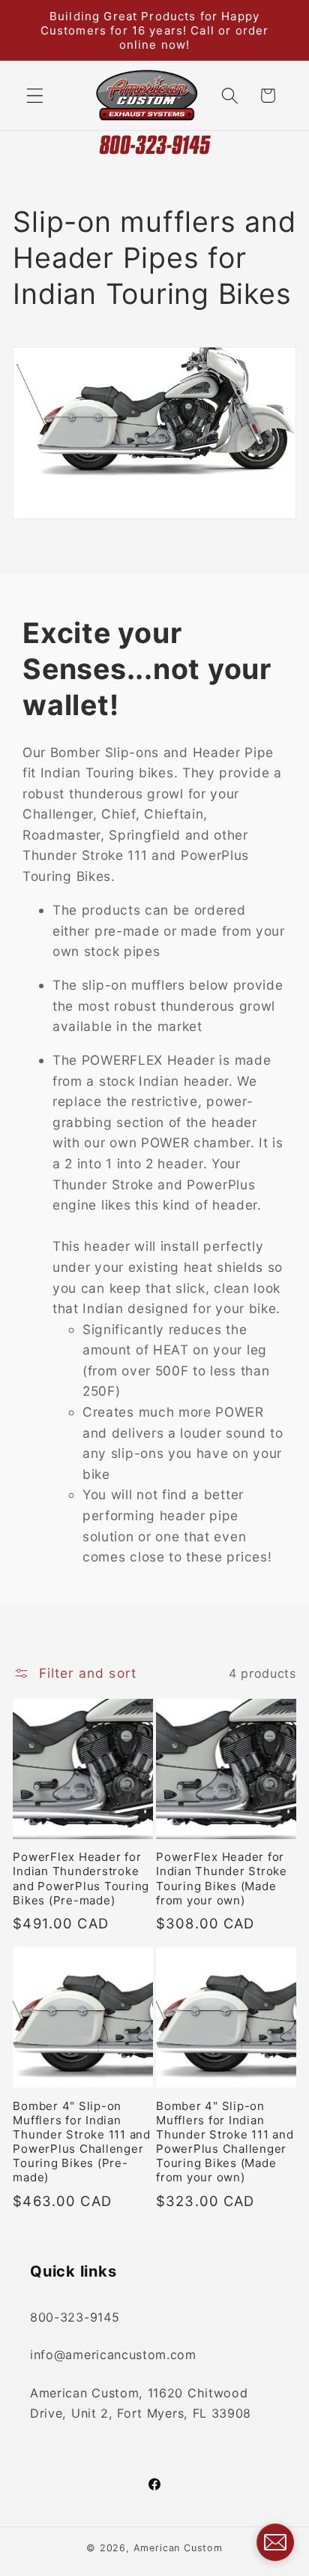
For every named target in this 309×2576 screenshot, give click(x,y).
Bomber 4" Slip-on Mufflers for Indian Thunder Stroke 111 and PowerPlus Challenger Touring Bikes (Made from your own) (225, 2142)
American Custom (178, 2548)
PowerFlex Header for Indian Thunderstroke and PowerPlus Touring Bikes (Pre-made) (81, 1878)
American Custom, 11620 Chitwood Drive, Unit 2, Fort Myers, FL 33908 (141, 2403)
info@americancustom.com (113, 2355)
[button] (35, 96)
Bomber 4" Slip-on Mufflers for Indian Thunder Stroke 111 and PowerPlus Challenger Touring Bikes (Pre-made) (82, 2142)
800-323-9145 (75, 2317)
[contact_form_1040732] (275, 2542)
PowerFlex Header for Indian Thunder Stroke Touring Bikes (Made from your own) (222, 1878)
